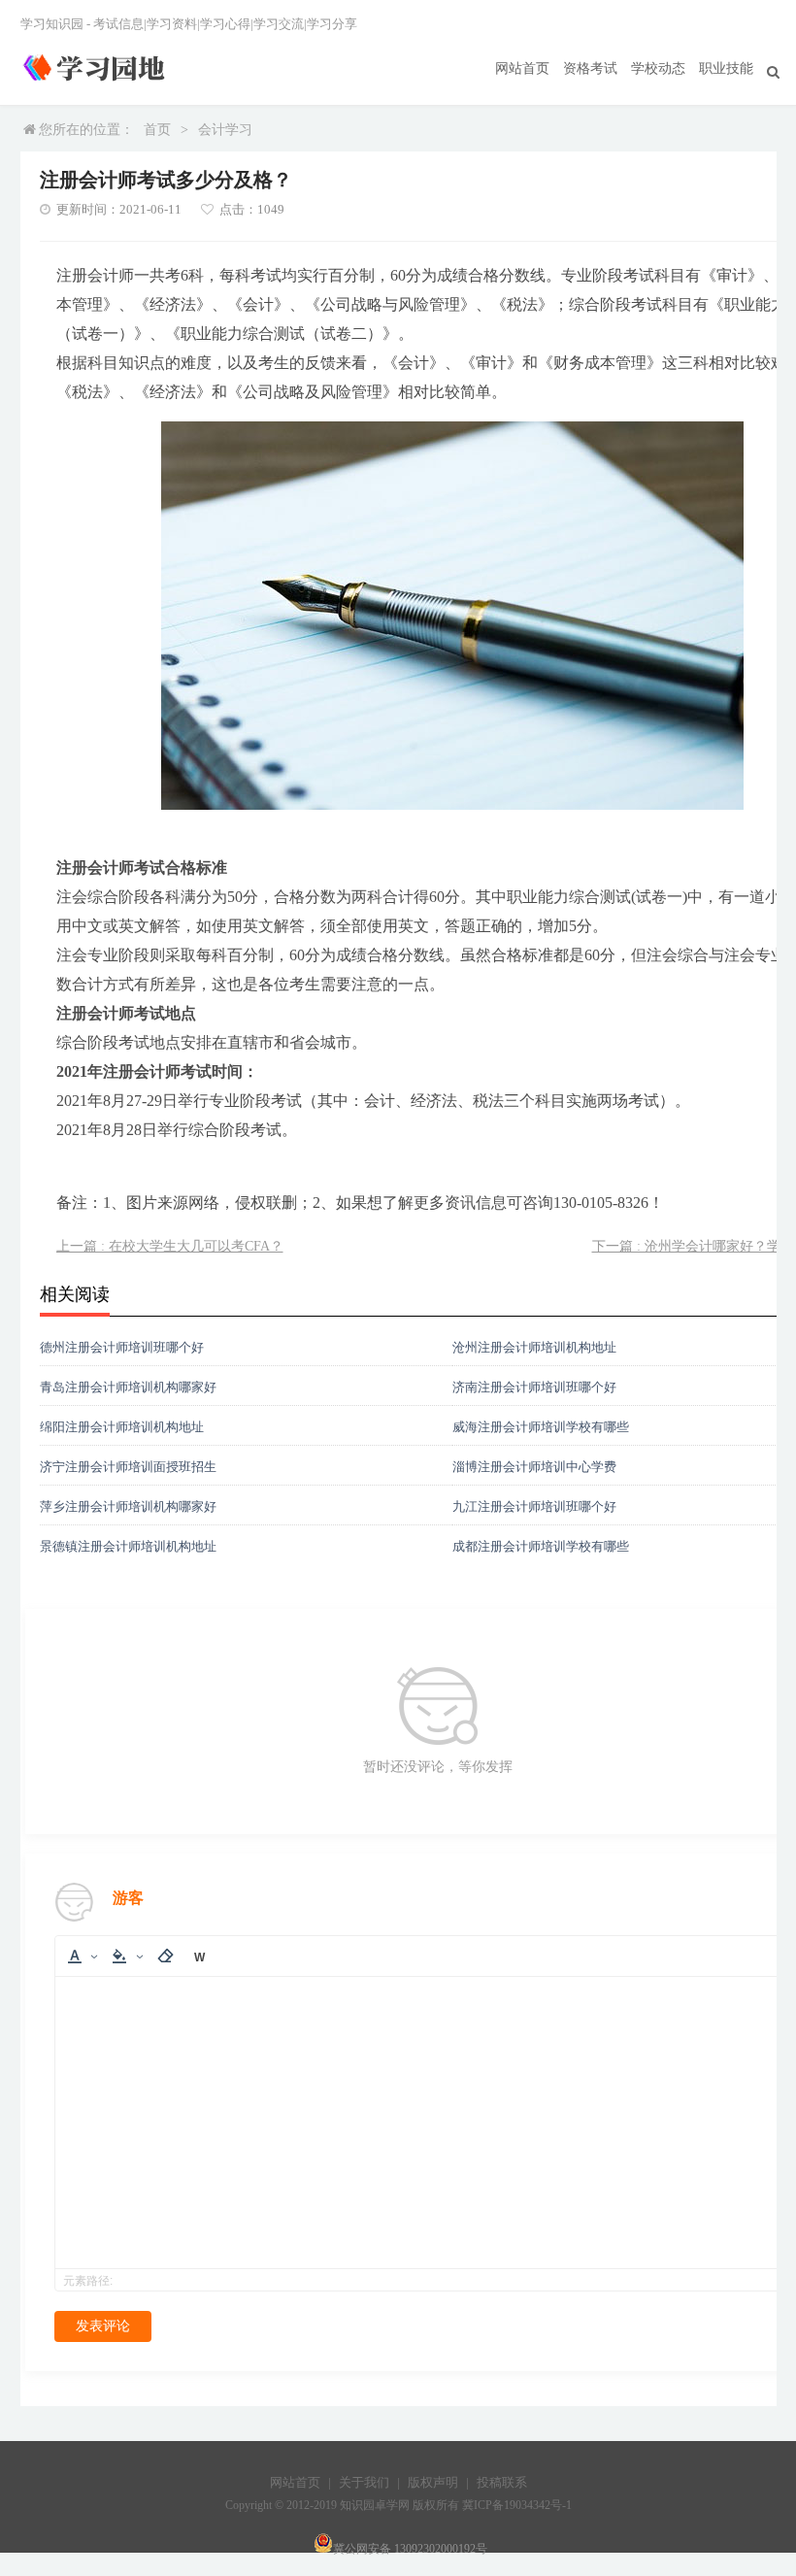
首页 (157, 130)
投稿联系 (502, 2482)
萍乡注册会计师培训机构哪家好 (128, 1506)
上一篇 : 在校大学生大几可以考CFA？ (170, 1246)
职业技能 (726, 68)
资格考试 (590, 68)
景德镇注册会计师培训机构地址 (128, 1546)
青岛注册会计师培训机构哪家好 (128, 1387)
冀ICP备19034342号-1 (517, 2505)
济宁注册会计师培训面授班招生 (128, 1467)
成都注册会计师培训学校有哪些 (541, 1546)
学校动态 (658, 68)
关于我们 (364, 2482)
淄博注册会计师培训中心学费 (534, 1467)
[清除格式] (166, 1956)
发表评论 (103, 2326)
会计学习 (225, 130)
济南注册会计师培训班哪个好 (534, 1387)
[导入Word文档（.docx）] (199, 1956)
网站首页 (522, 68)
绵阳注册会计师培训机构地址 (122, 1427)
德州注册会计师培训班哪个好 (122, 1347)
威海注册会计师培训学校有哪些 (541, 1427)
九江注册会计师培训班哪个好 (534, 1506)
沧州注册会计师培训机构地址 (534, 1347)
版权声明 (433, 2482)
